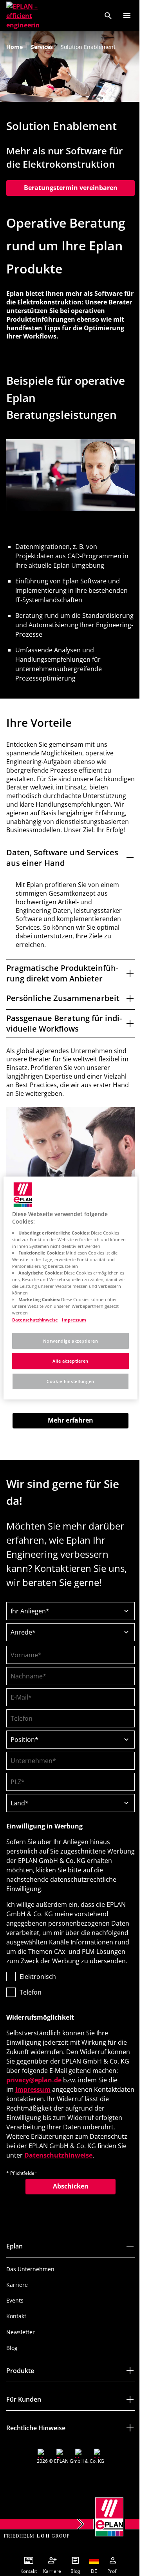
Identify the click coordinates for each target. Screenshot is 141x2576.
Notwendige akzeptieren (68, 1341)
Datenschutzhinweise (40, 2197)
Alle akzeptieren (67, 1361)
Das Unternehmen (30, 2311)
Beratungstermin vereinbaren (71, 188)
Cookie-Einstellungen (68, 1381)
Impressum (54, 2122)
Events (15, 2342)
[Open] (127, 16)
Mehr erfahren (68, 1443)
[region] (68, 1288)
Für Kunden (24, 2441)
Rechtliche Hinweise (36, 2470)
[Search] (108, 16)
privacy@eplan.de (61, 2113)
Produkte (20, 2413)
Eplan (14, 2288)
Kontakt (16, 2358)
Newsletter (21, 2374)
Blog (12, 2390)
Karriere (17, 2327)
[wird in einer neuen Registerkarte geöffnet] (40, 2495)
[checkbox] (68, 2017)
